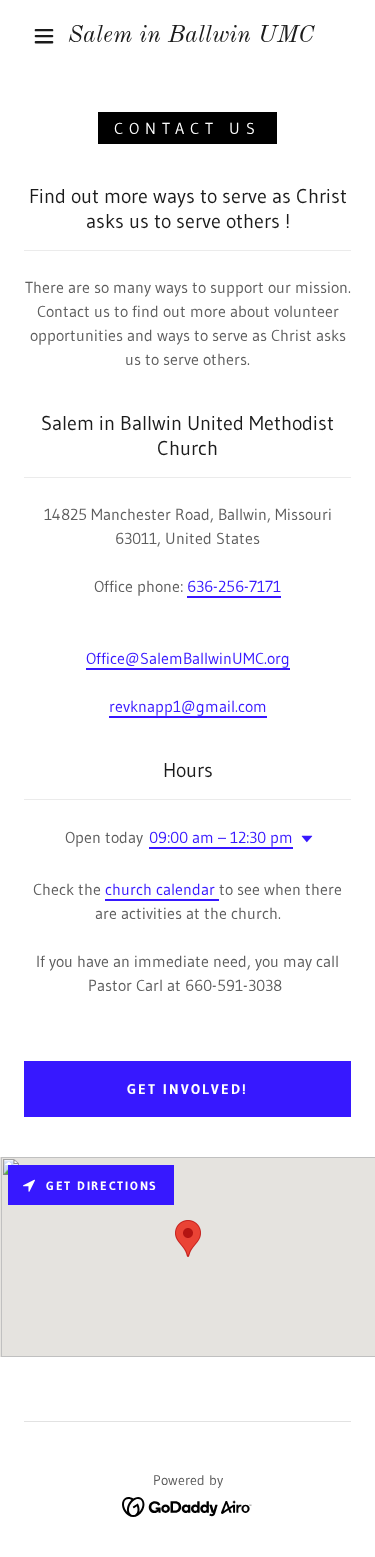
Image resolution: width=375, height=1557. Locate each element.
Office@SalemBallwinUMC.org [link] (188, 658)
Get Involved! (187, 1089)
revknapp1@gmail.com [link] (188, 706)
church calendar (162, 889)
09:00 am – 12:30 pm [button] (221, 837)
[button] (44, 36)
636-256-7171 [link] (234, 586)
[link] (191, 36)
